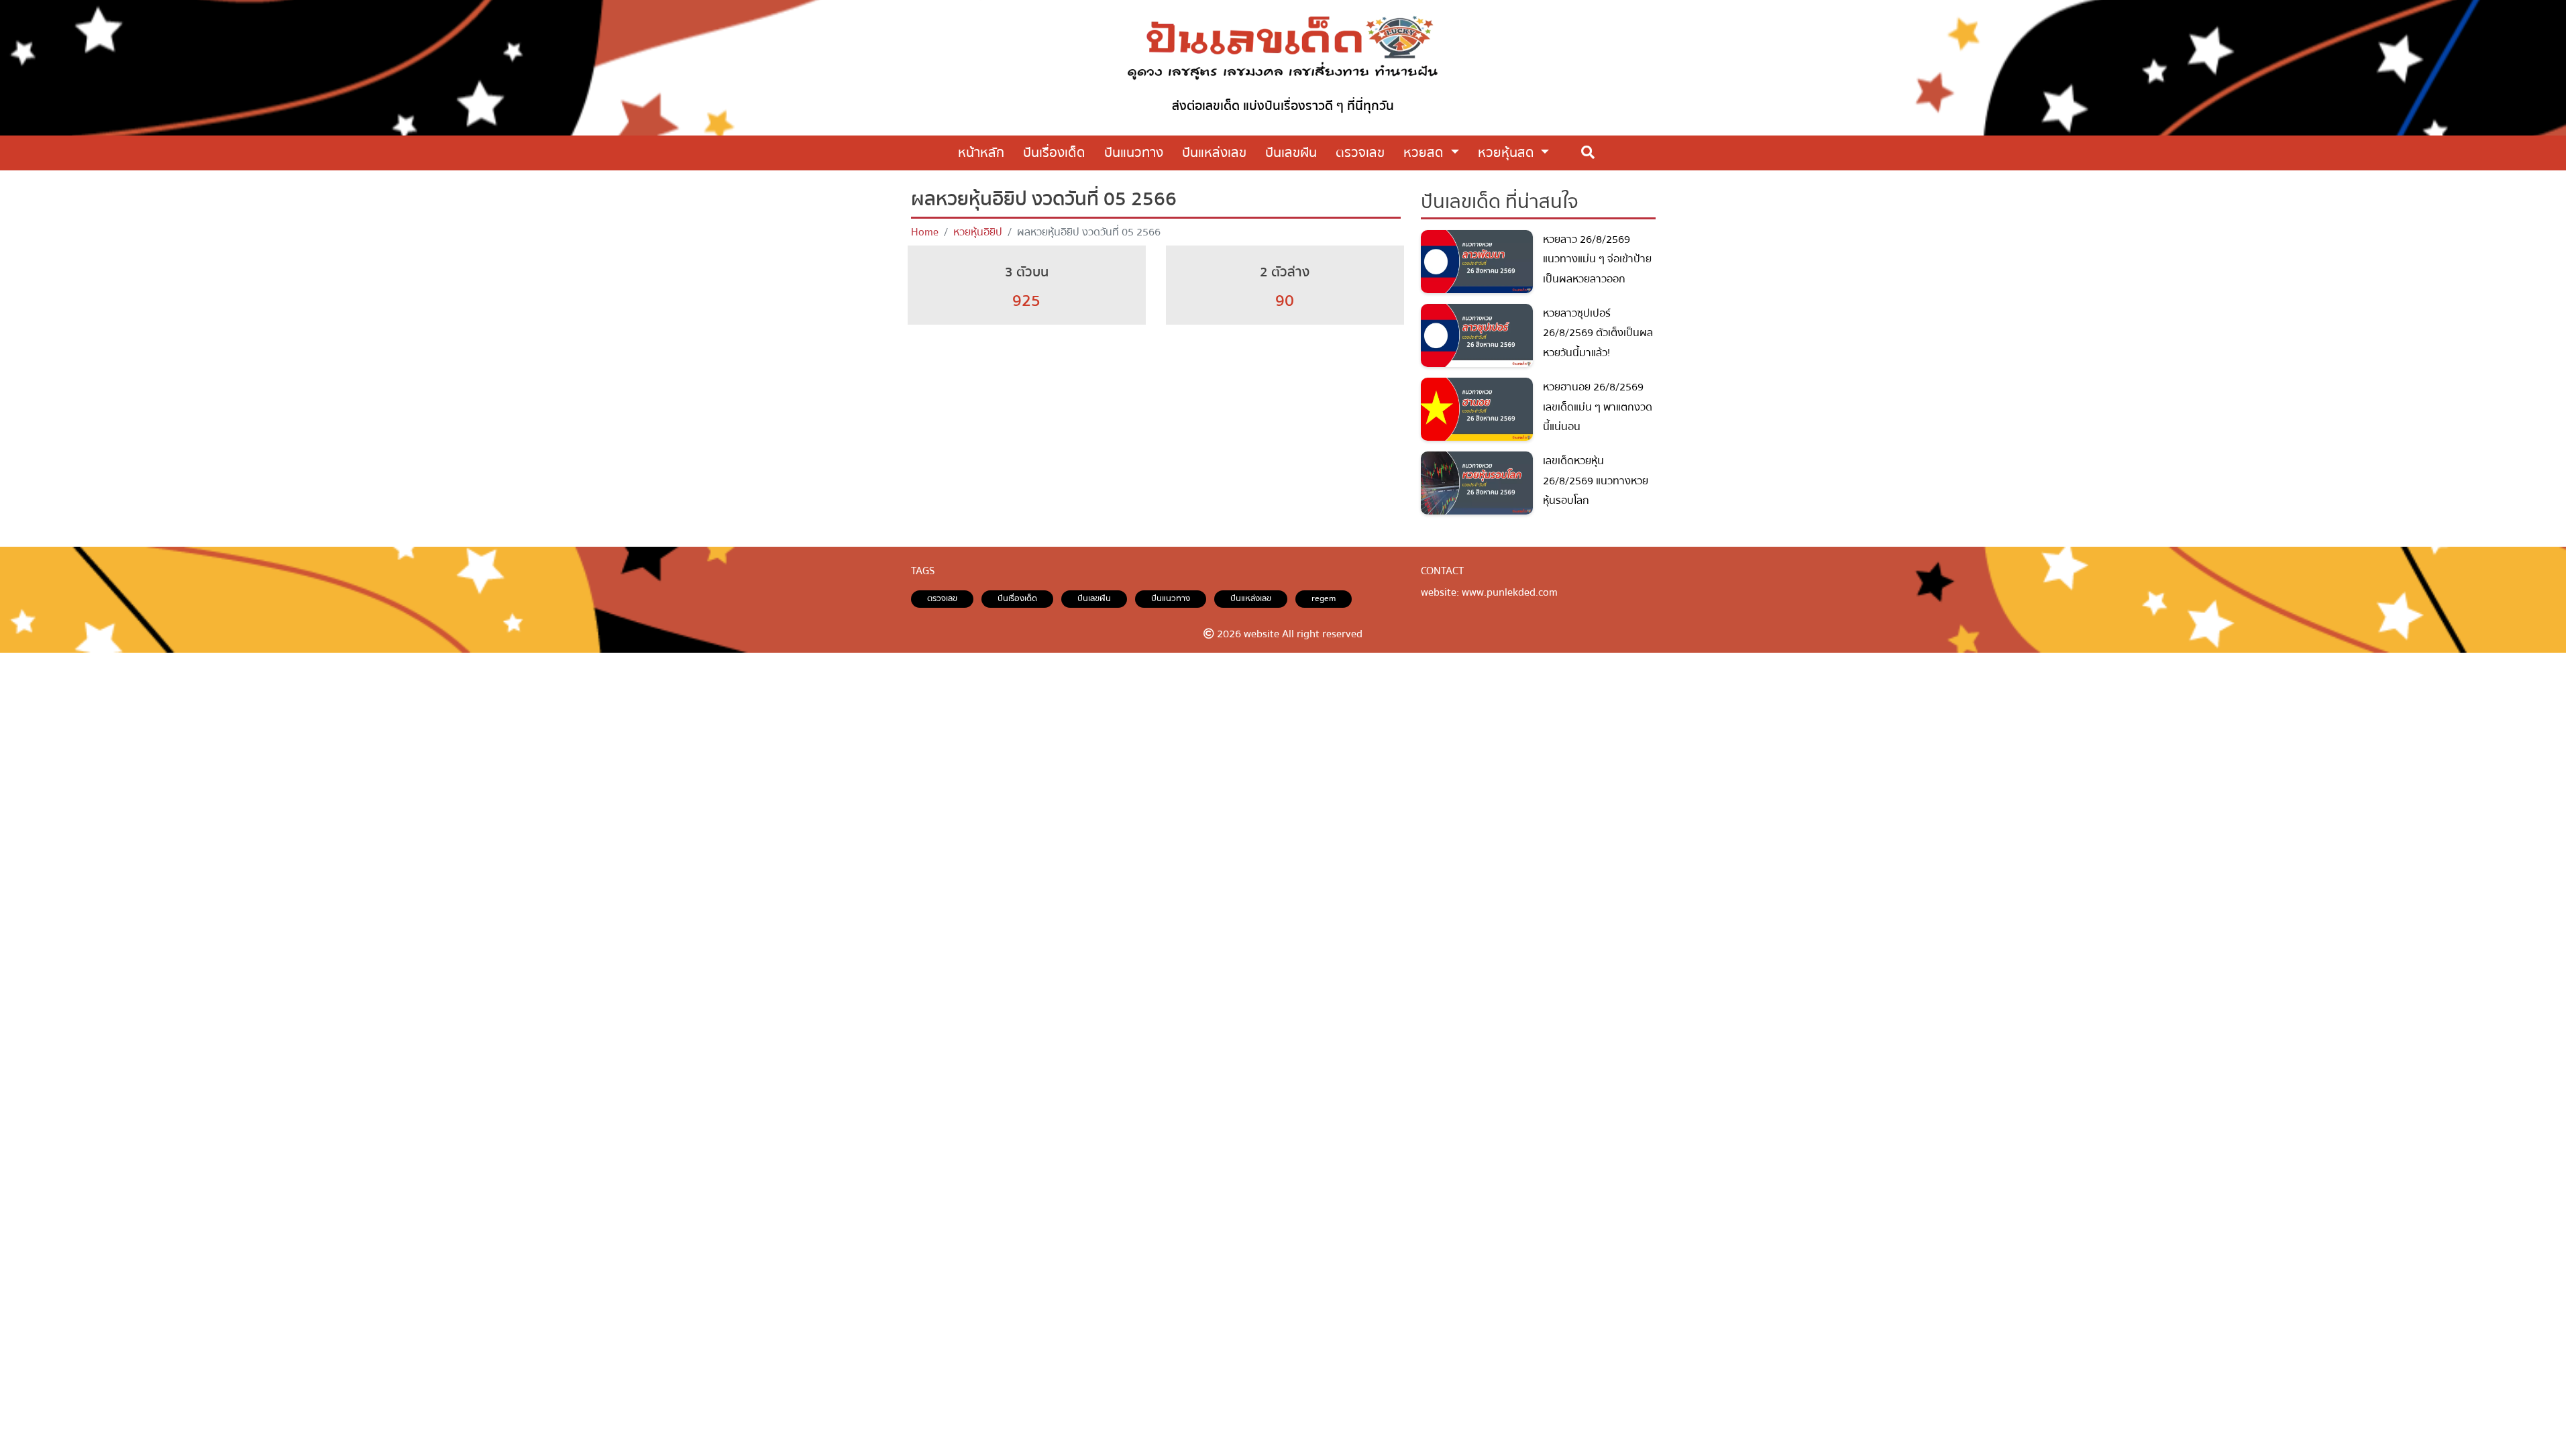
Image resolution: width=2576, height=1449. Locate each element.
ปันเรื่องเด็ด (1017, 598)
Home (925, 232)
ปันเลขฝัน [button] (1291, 153)
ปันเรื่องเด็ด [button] (1054, 153)
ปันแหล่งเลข (1251, 598)
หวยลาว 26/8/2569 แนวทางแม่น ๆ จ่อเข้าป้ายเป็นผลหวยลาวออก (1597, 259)
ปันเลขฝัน (1094, 598)
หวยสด (1425, 153)
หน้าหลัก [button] (981, 153)
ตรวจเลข (942, 598)
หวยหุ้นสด (1508, 153)
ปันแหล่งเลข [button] (1214, 153)
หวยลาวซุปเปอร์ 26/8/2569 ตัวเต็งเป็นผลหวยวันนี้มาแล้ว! (1598, 333)
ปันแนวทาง (1171, 598)
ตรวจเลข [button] (1360, 153)
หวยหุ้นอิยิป (978, 232)
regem (1324, 598)
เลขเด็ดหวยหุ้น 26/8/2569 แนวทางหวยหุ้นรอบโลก (1596, 481)
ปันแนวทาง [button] (1134, 153)
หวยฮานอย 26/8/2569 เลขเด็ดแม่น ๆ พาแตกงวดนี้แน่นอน (1598, 407)
